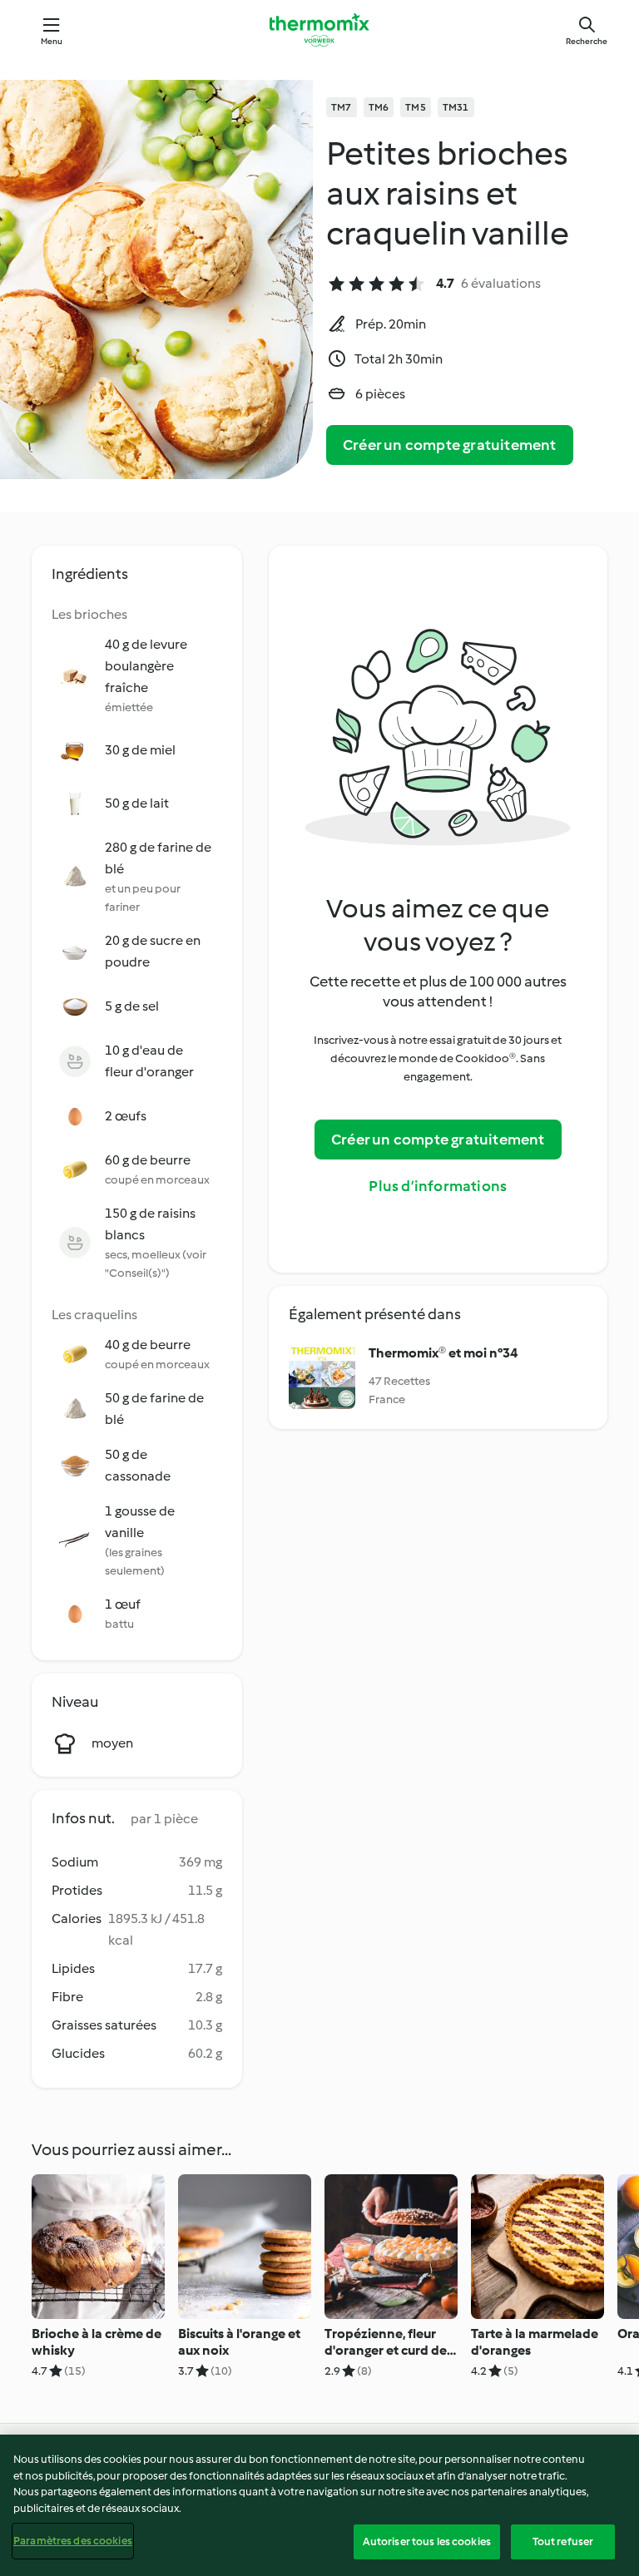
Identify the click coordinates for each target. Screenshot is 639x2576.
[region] (319, 2505)
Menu (52, 41)
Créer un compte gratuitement (450, 445)
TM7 (342, 107)
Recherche (587, 41)
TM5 (416, 107)
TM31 (456, 107)
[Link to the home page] (319, 30)
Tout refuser (563, 2541)
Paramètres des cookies (73, 2541)
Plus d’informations (438, 1186)
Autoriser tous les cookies (427, 2541)
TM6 (379, 107)
